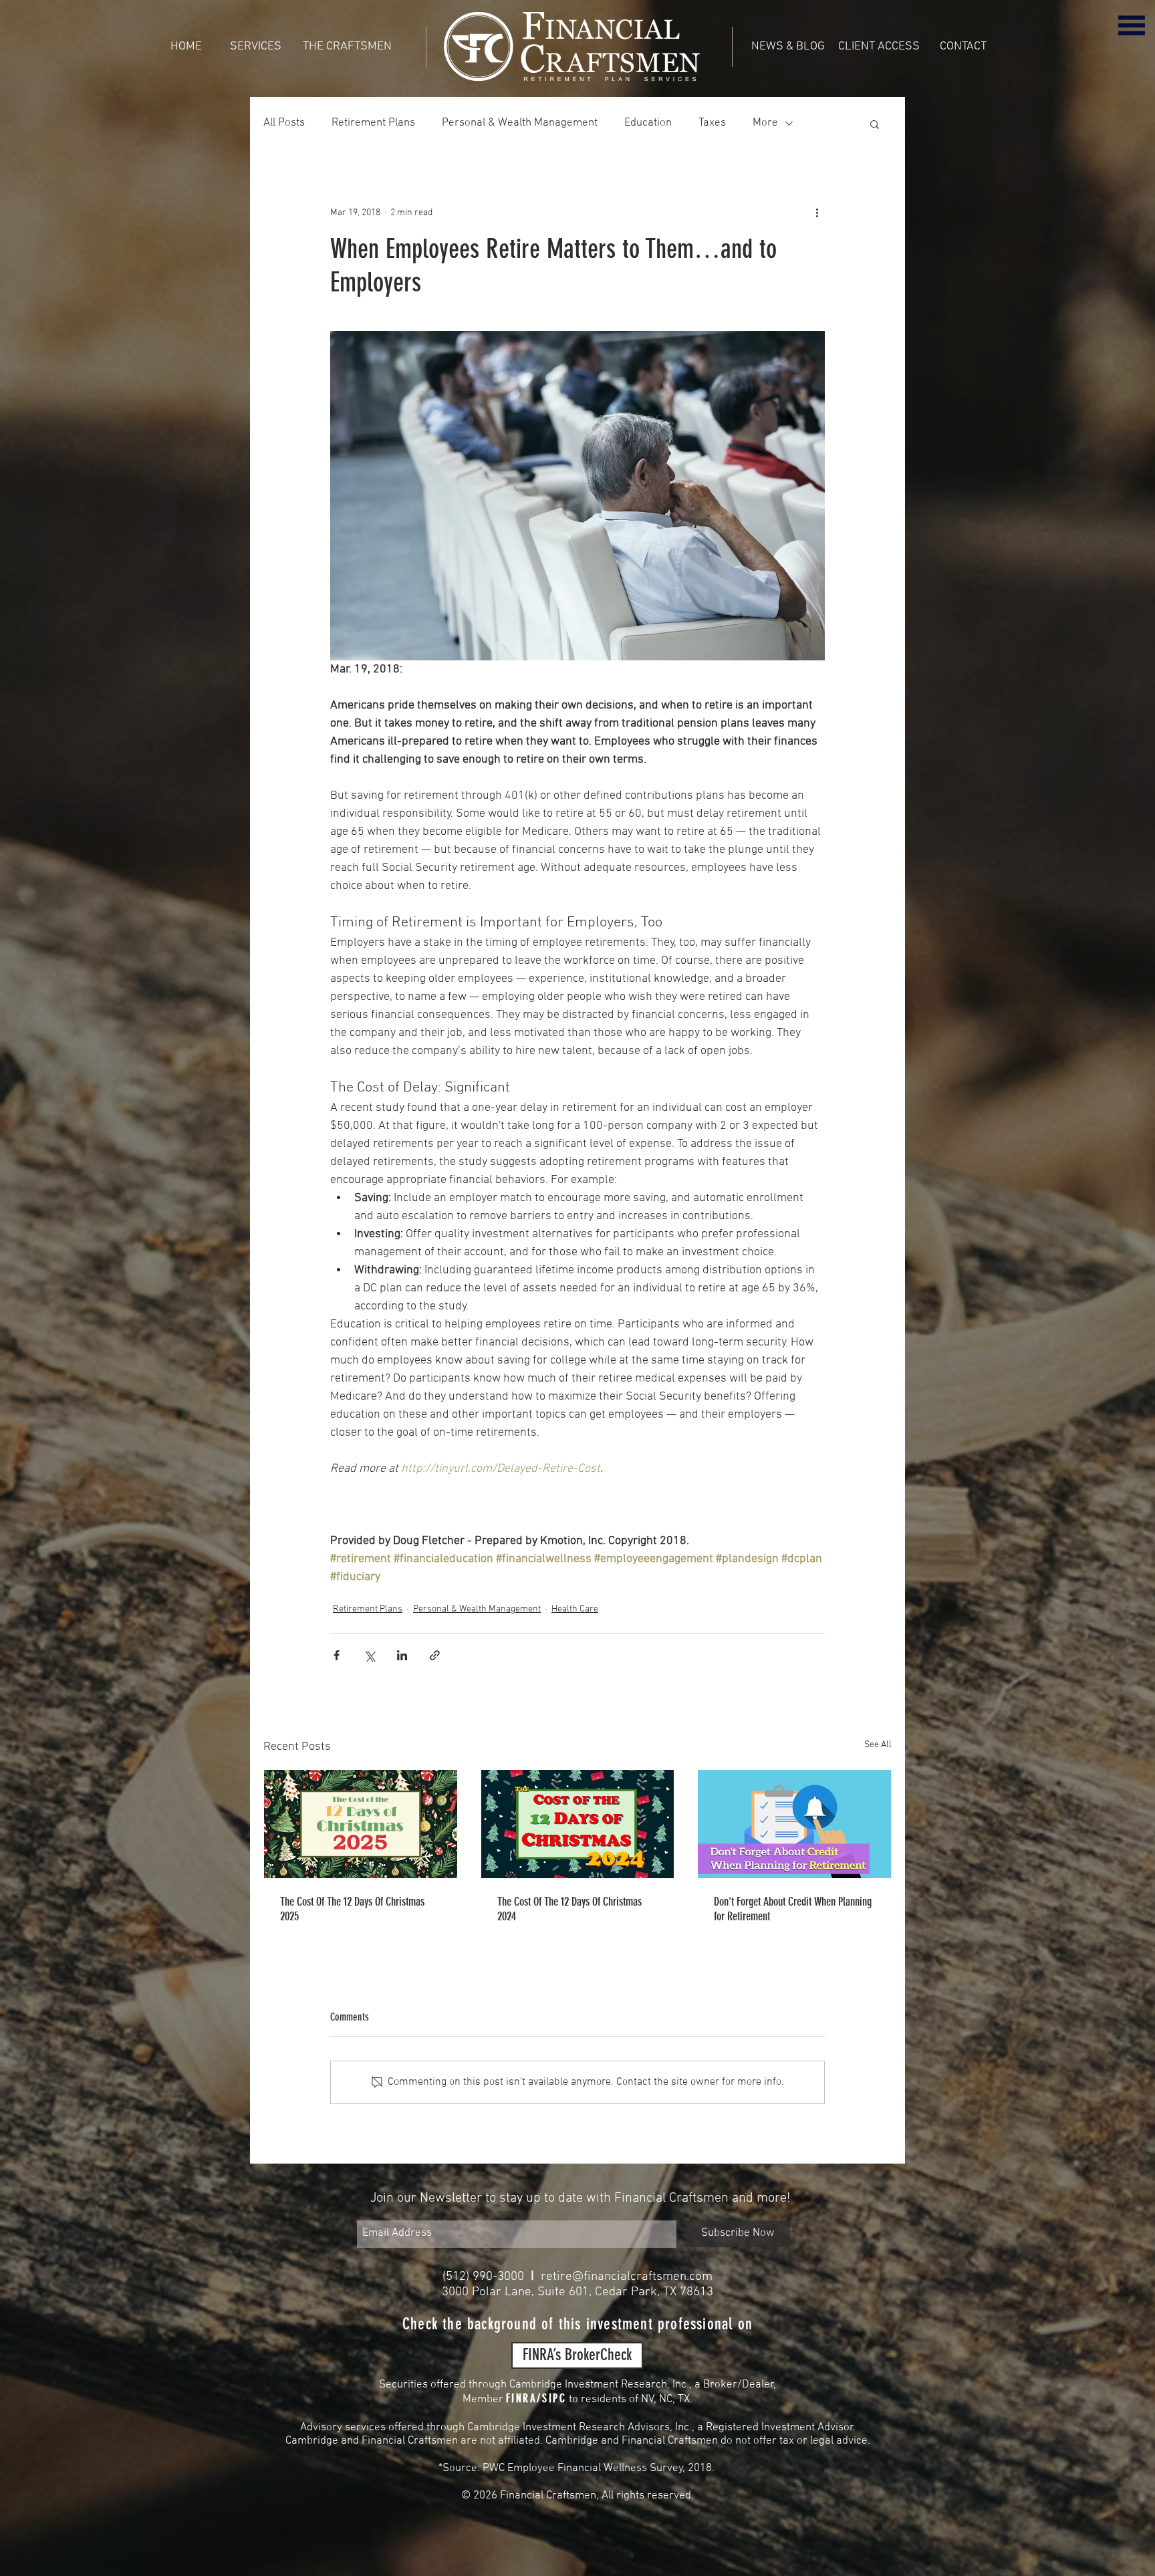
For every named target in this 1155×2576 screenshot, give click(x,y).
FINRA (522, 2398)
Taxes (712, 123)
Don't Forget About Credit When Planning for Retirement (793, 1909)
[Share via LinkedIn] (402, 1655)
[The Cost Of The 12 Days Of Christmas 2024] (578, 1824)
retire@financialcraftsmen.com (627, 2277)
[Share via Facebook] (337, 1655)
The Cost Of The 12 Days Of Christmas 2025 (352, 1909)
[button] (1132, 25)
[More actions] (817, 213)
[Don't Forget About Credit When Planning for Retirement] (794, 1824)
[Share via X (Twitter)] (369, 1655)
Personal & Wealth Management (520, 123)
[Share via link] (435, 1655)
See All (878, 1745)
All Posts (284, 123)
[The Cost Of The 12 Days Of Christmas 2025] (361, 1824)
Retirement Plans (373, 123)
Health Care (575, 1609)
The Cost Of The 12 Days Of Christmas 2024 (569, 1909)
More (765, 123)
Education (648, 123)
